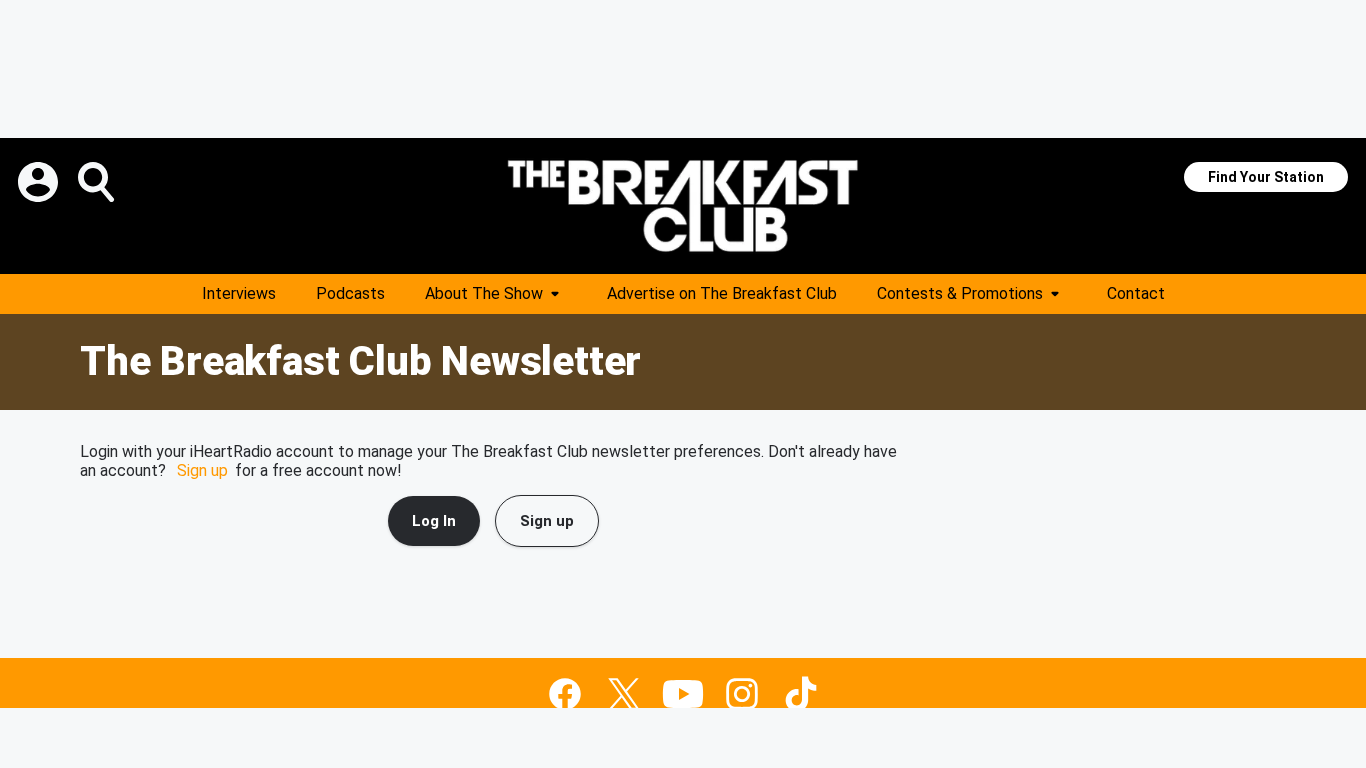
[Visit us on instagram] (742, 694)
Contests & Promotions (960, 293)
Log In (434, 521)
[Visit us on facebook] (565, 694)
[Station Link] (683, 206)
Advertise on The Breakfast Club (722, 293)
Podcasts (350, 293)
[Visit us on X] (624, 694)
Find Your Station (1266, 177)
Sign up (202, 470)
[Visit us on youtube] (683, 694)
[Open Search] (98, 182)
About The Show (484, 293)
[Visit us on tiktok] (801, 694)
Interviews (239, 293)
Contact (1136, 293)
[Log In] (40, 182)
